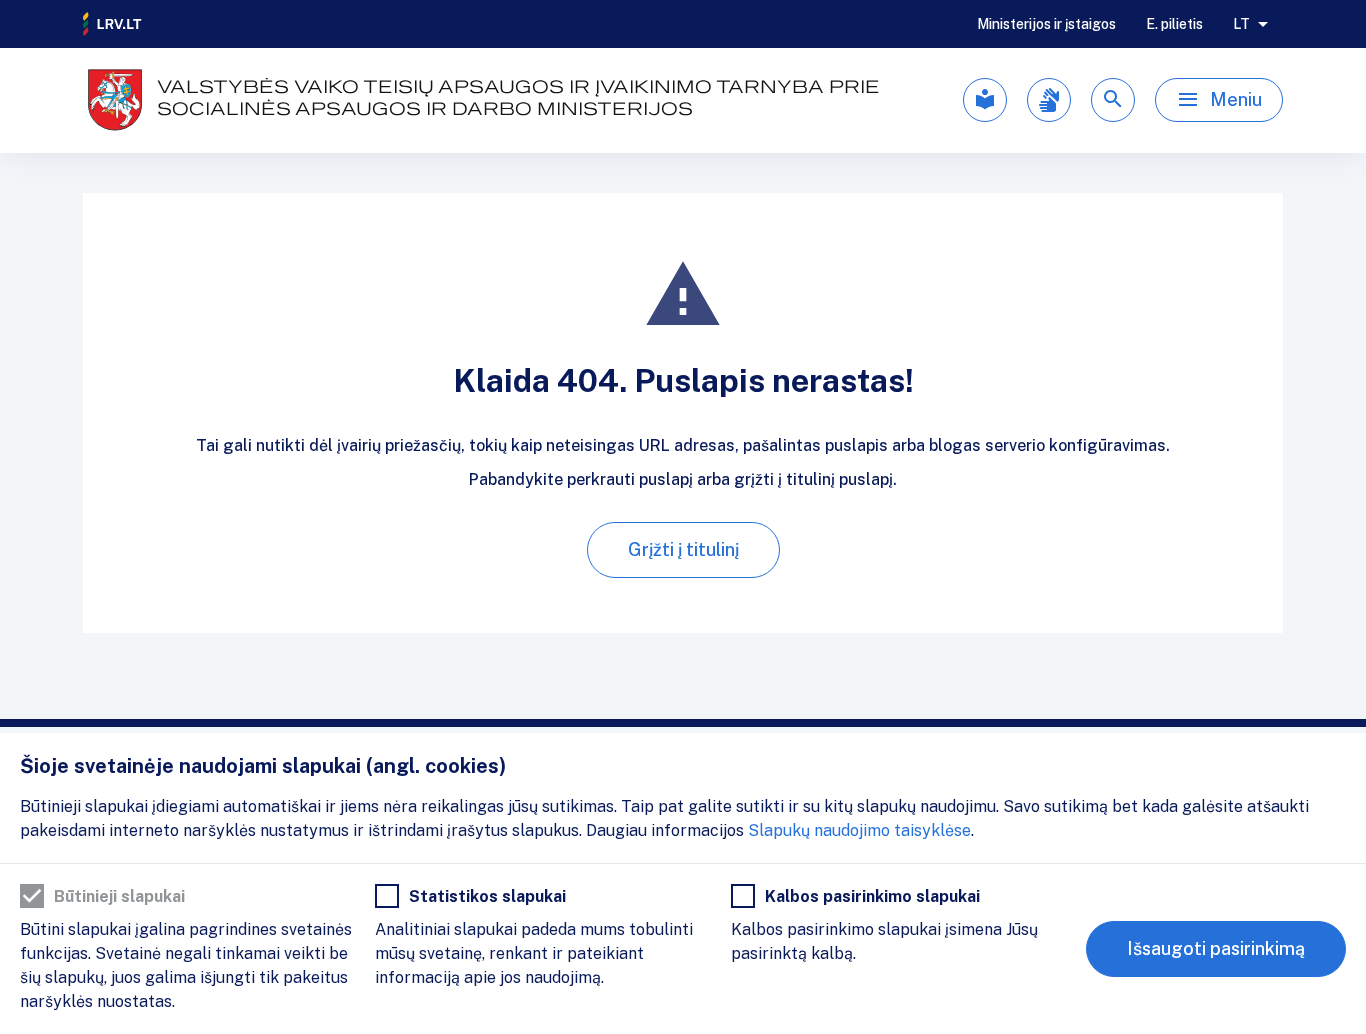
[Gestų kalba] (1049, 100)
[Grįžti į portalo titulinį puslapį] (113, 24)
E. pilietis (1174, 24)
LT (1241, 24)
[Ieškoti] (1113, 100)
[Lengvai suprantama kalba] (985, 100)
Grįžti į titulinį (683, 549)
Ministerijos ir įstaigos (1046, 24)
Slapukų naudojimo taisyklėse (859, 830)
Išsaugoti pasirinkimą (1216, 948)
